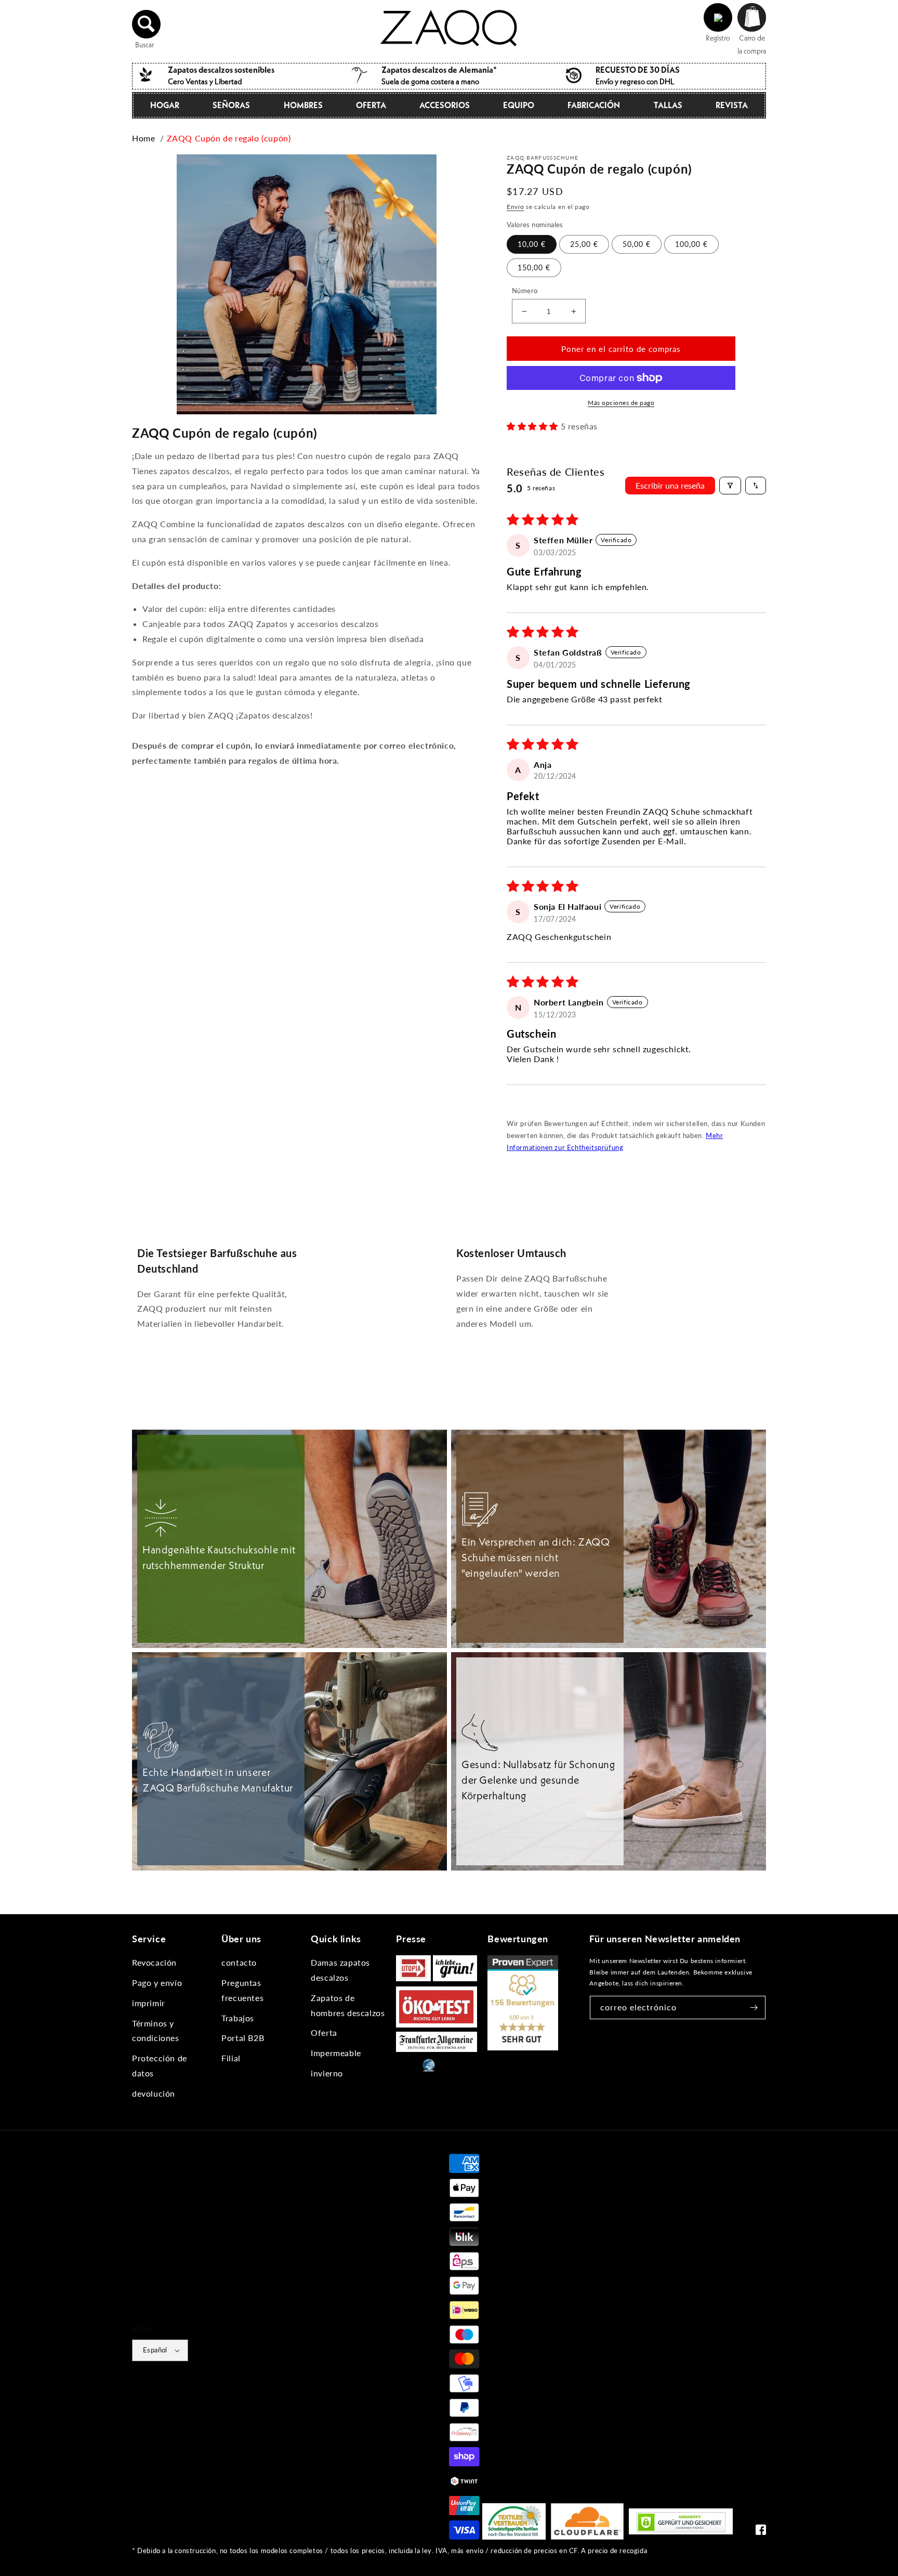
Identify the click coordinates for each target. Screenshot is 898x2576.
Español (155, 2350)
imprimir (149, 2003)
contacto (239, 1962)
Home (143, 138)
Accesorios (445, 105)
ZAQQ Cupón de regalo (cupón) (229, 138)
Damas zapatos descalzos (340, 1970)
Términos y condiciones (156, 2031)
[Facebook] (761, 2532)
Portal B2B (243, 2038)
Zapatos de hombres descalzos (348, 2005)
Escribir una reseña (670, 485)
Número (525, 291)
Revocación (154, 1962)
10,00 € (532, 244)
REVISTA (732, 105)
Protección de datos (160, 2065)
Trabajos (238, 2018)
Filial (231, 2058)
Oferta (371, 105)
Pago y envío (157, 1983)
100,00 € (691, 244)
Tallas (668, 105)
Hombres (303, 105)
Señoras (231, 105)
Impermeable (336, 2053)
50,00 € (637, 244)
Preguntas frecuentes (242, 1990)
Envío (516, 207)
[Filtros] (730, 486)
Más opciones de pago (621, 403)
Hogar (165, 105)
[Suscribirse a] (754, 2008)
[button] (147, 24)
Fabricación (594, 105)
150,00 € (534, 267)
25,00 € (584, 244)
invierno (327, 2073)
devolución (154, 2093)
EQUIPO (519, 105)
